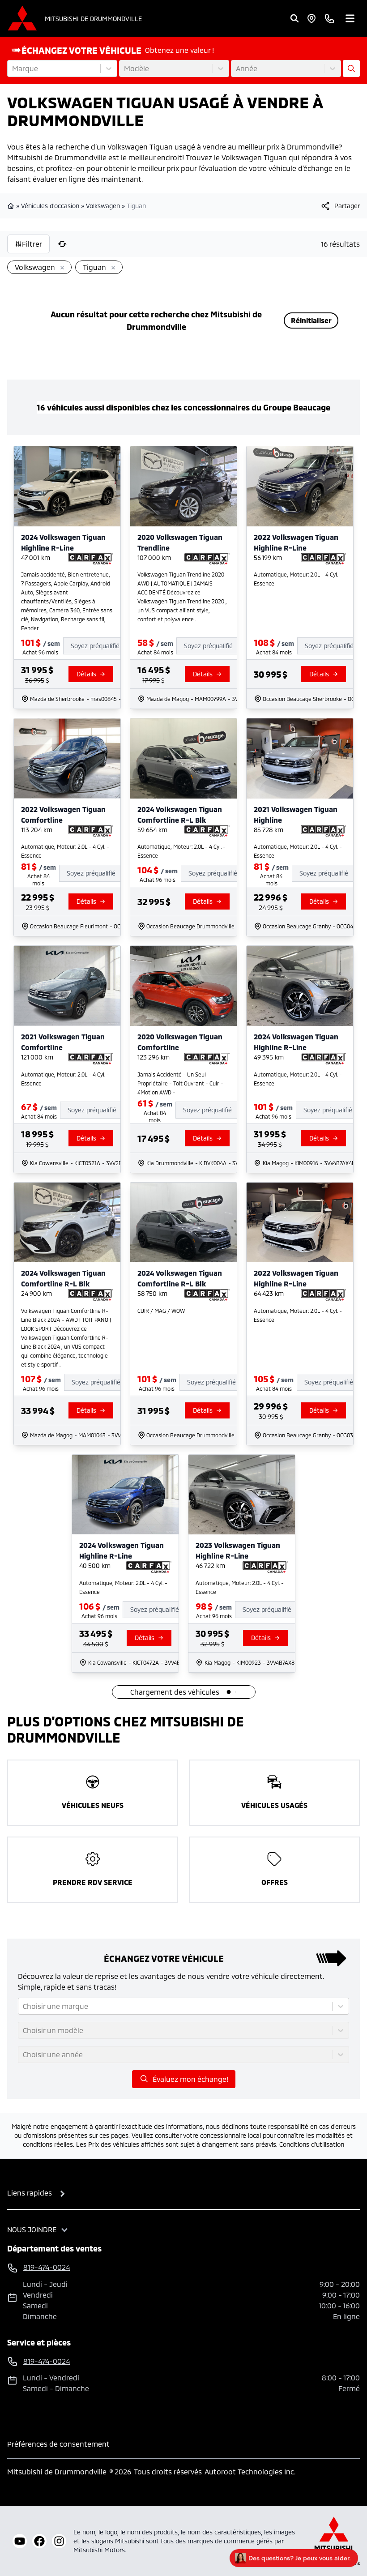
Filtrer (32, 244)
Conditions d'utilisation (312, 2144)
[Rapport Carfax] (91, 559)
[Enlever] (60, 268)
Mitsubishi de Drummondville (93, 19)
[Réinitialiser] (62, 244)
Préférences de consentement (58, 2444)
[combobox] (13, 68)
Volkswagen (103, 206)
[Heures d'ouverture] (312, 18)
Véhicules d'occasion (50, 206)
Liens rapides (30, 2193)
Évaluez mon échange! (190, 2079)
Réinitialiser (311, 320)
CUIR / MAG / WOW (161, 1311)
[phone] (329, 18)
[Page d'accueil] (12, 206)
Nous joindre (32, 2229)
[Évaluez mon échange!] (351, 68)
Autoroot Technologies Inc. (250, 2471)
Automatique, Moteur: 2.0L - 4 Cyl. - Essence (298, 579)
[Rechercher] (294, 18)
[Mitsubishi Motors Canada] (334, 2541)
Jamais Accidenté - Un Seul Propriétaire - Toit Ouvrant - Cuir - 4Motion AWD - (180, 1083)
